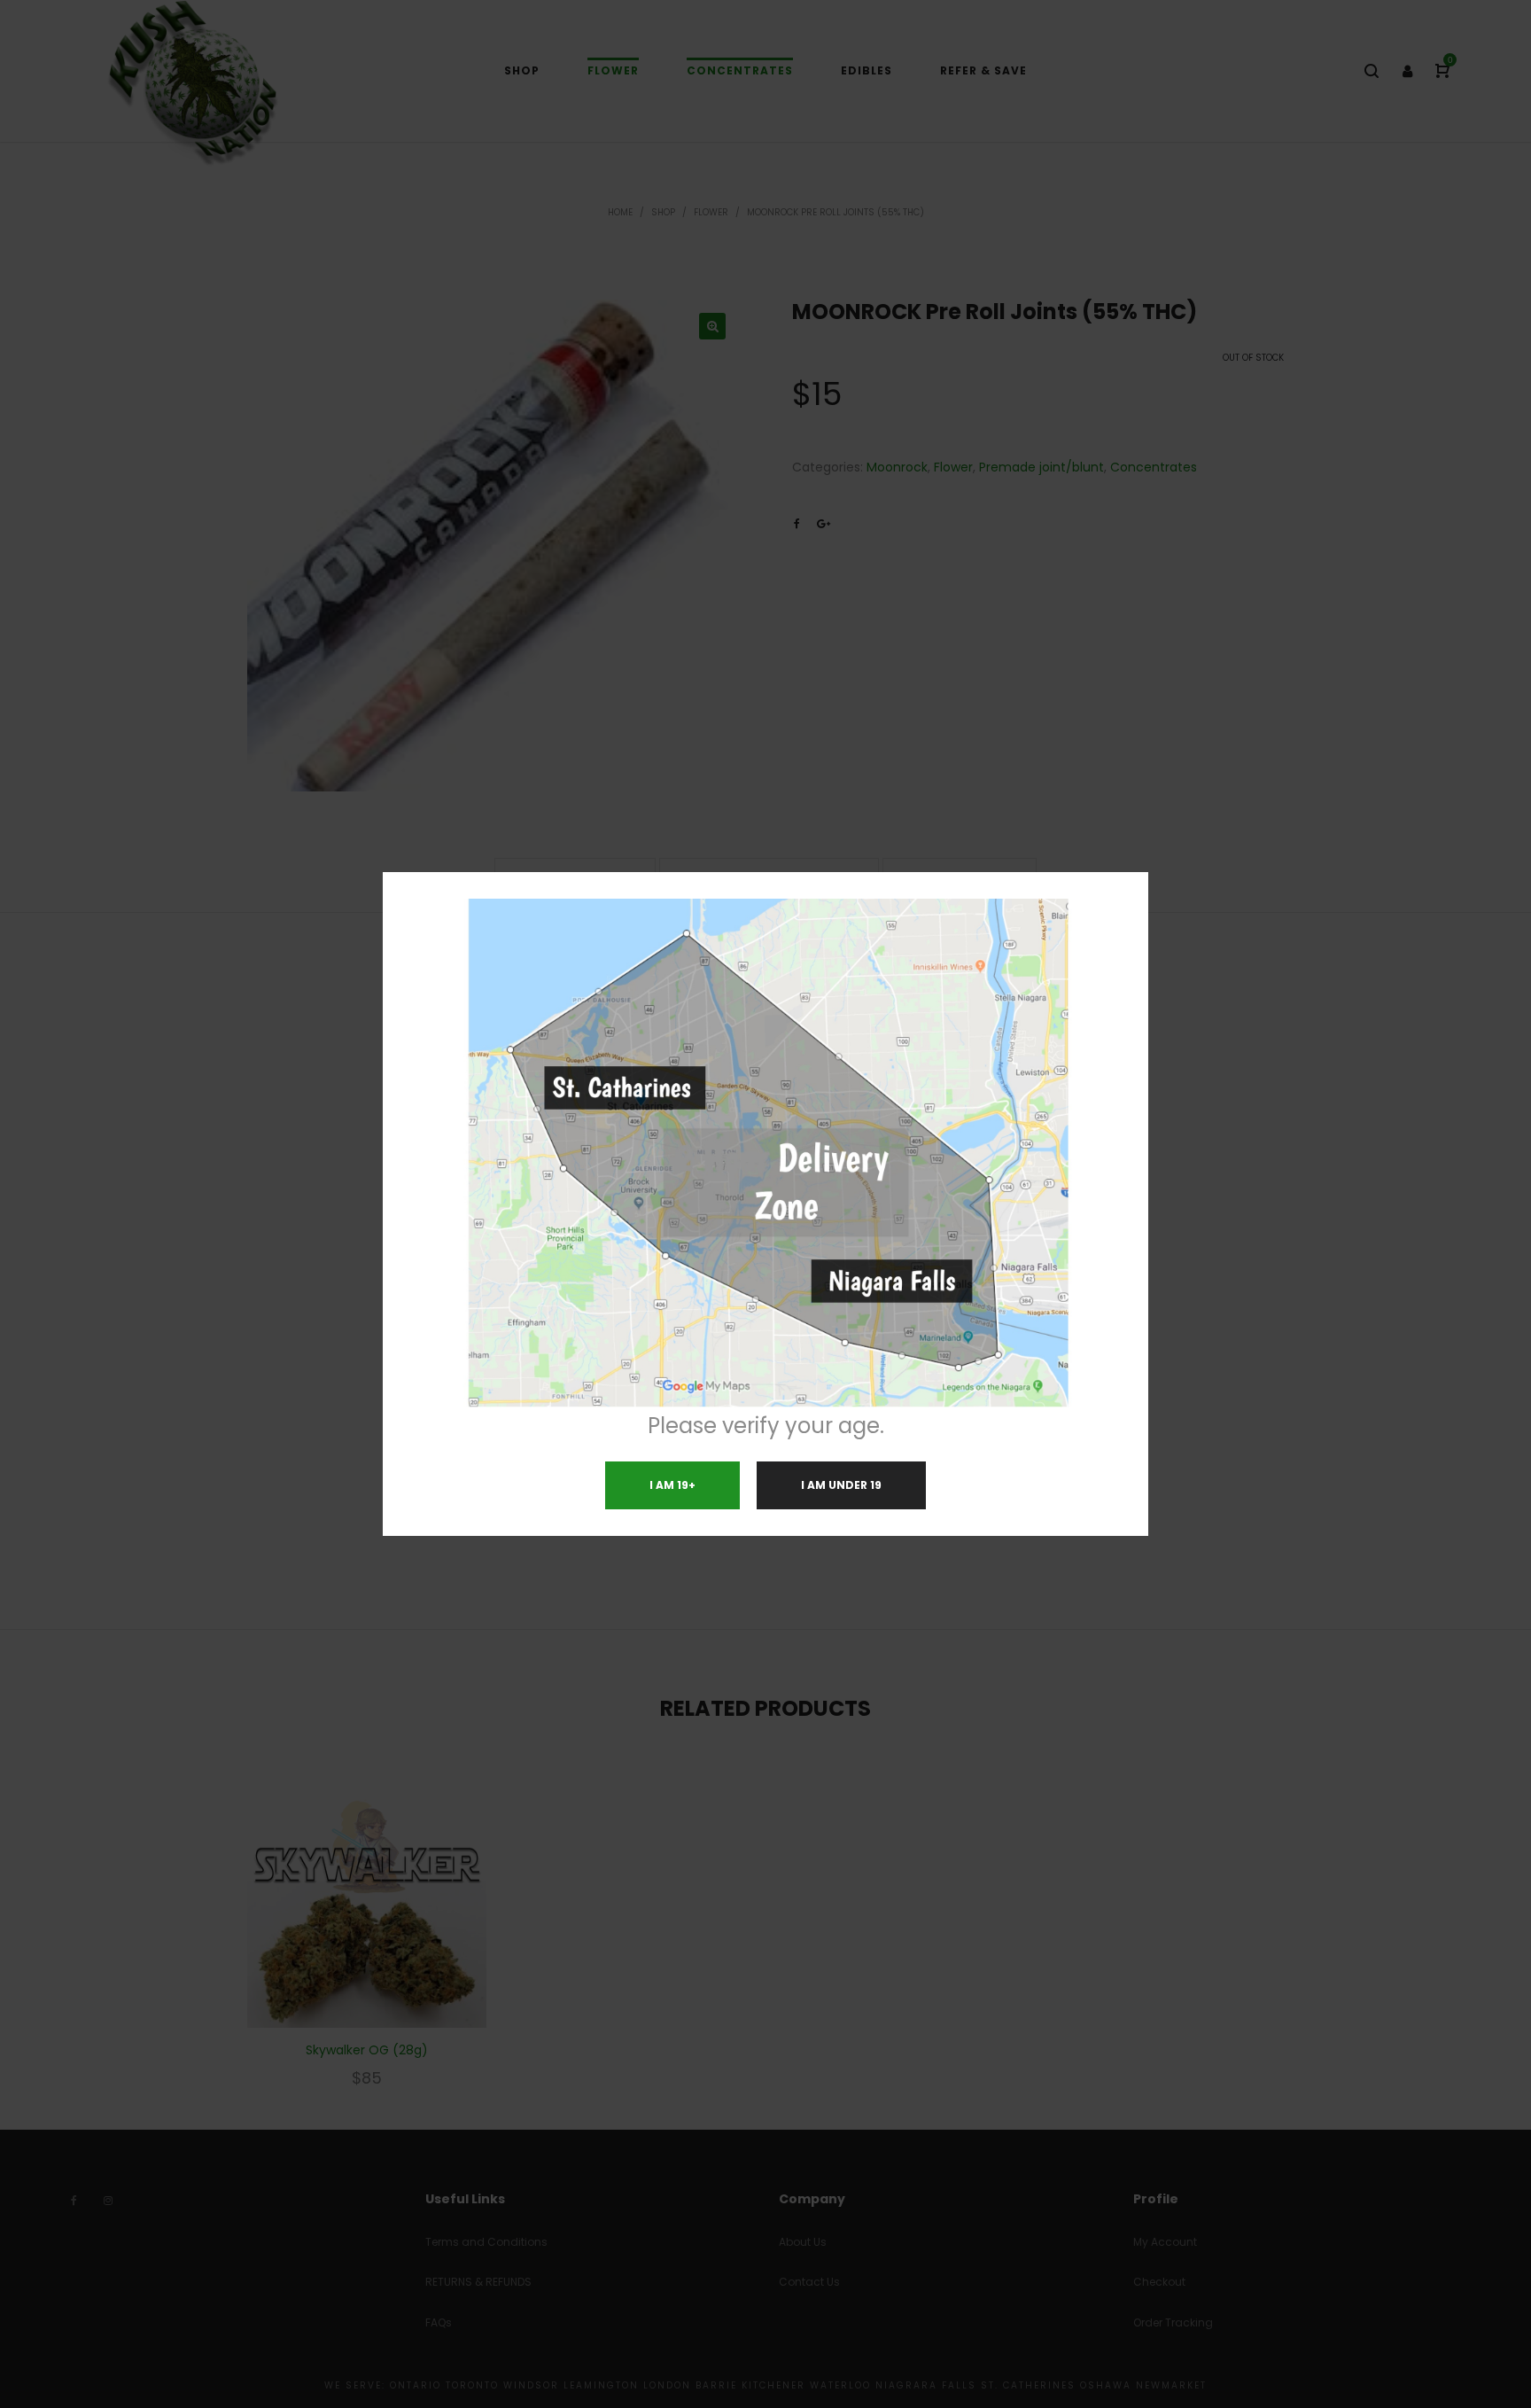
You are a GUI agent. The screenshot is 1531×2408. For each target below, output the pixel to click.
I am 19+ (672, 1485)
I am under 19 (841, 1485)
